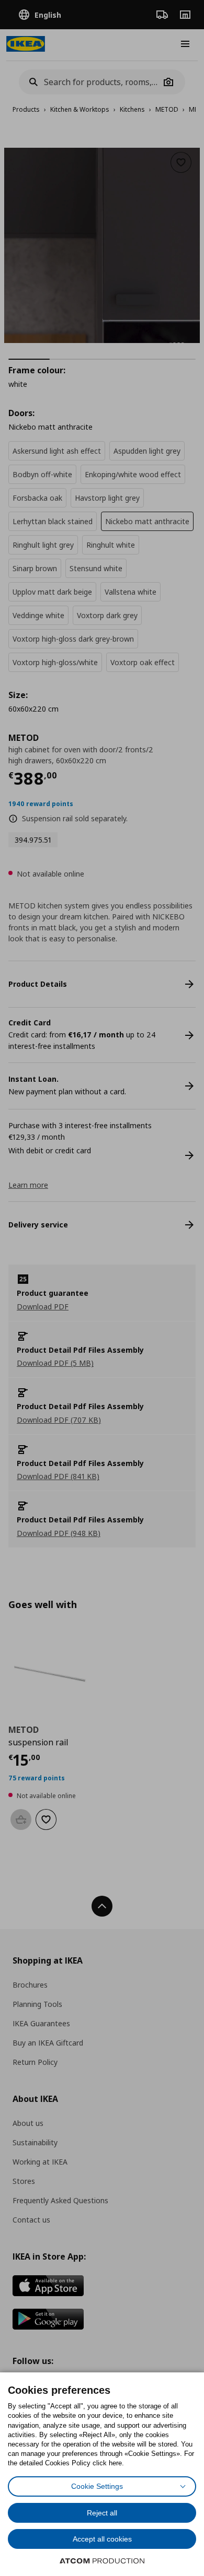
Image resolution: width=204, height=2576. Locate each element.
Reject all (102, 2513)
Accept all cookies (102, 2539)
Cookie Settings (97, 2486)
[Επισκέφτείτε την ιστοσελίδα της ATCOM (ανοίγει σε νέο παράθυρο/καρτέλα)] (102, 2561)
